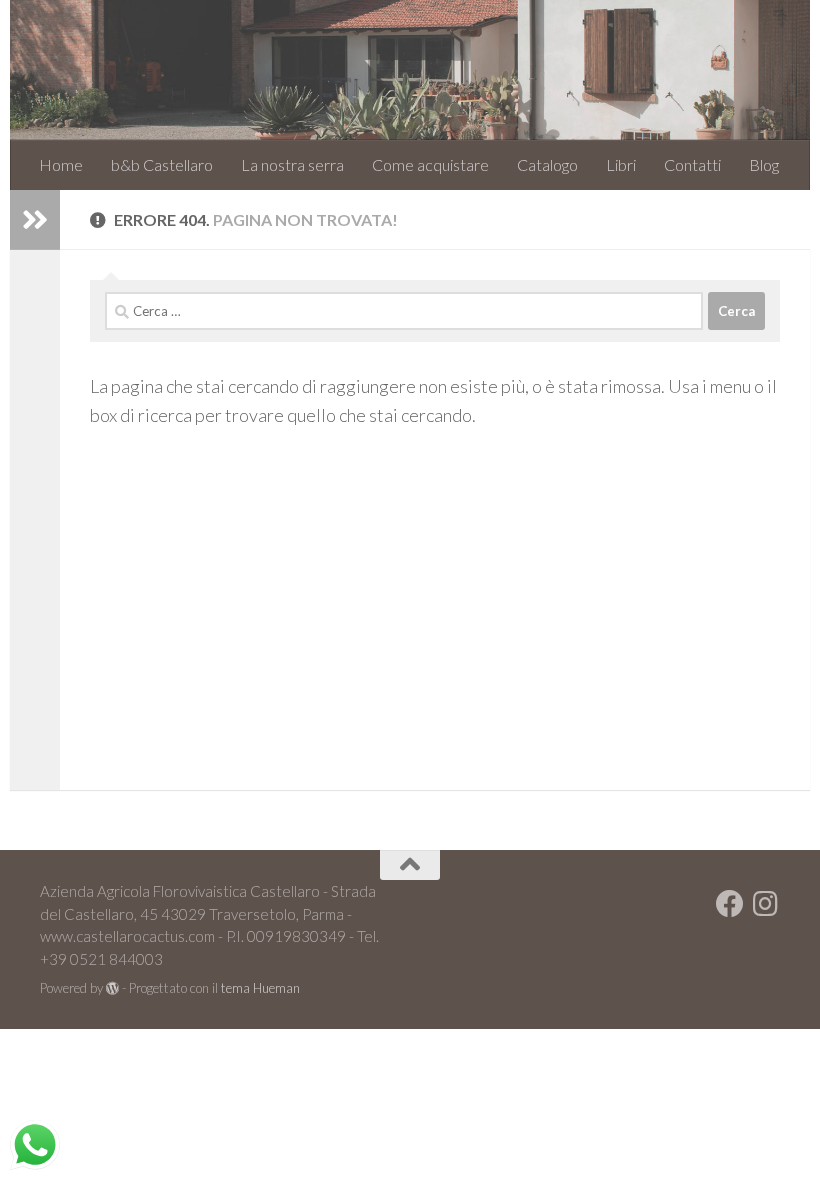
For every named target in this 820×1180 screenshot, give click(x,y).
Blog (764, 164)
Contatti (692, 164)
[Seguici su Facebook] (730, 904)
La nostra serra (292, 164)
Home (61, 164)
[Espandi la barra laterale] (35, 220)
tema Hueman (260, 988)
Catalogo (547, 164)
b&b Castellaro (162, 164)
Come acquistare (430, 164)
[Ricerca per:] (404, 311)
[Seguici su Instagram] (766, 904)
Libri (621, 164)
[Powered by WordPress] (112, 988)
